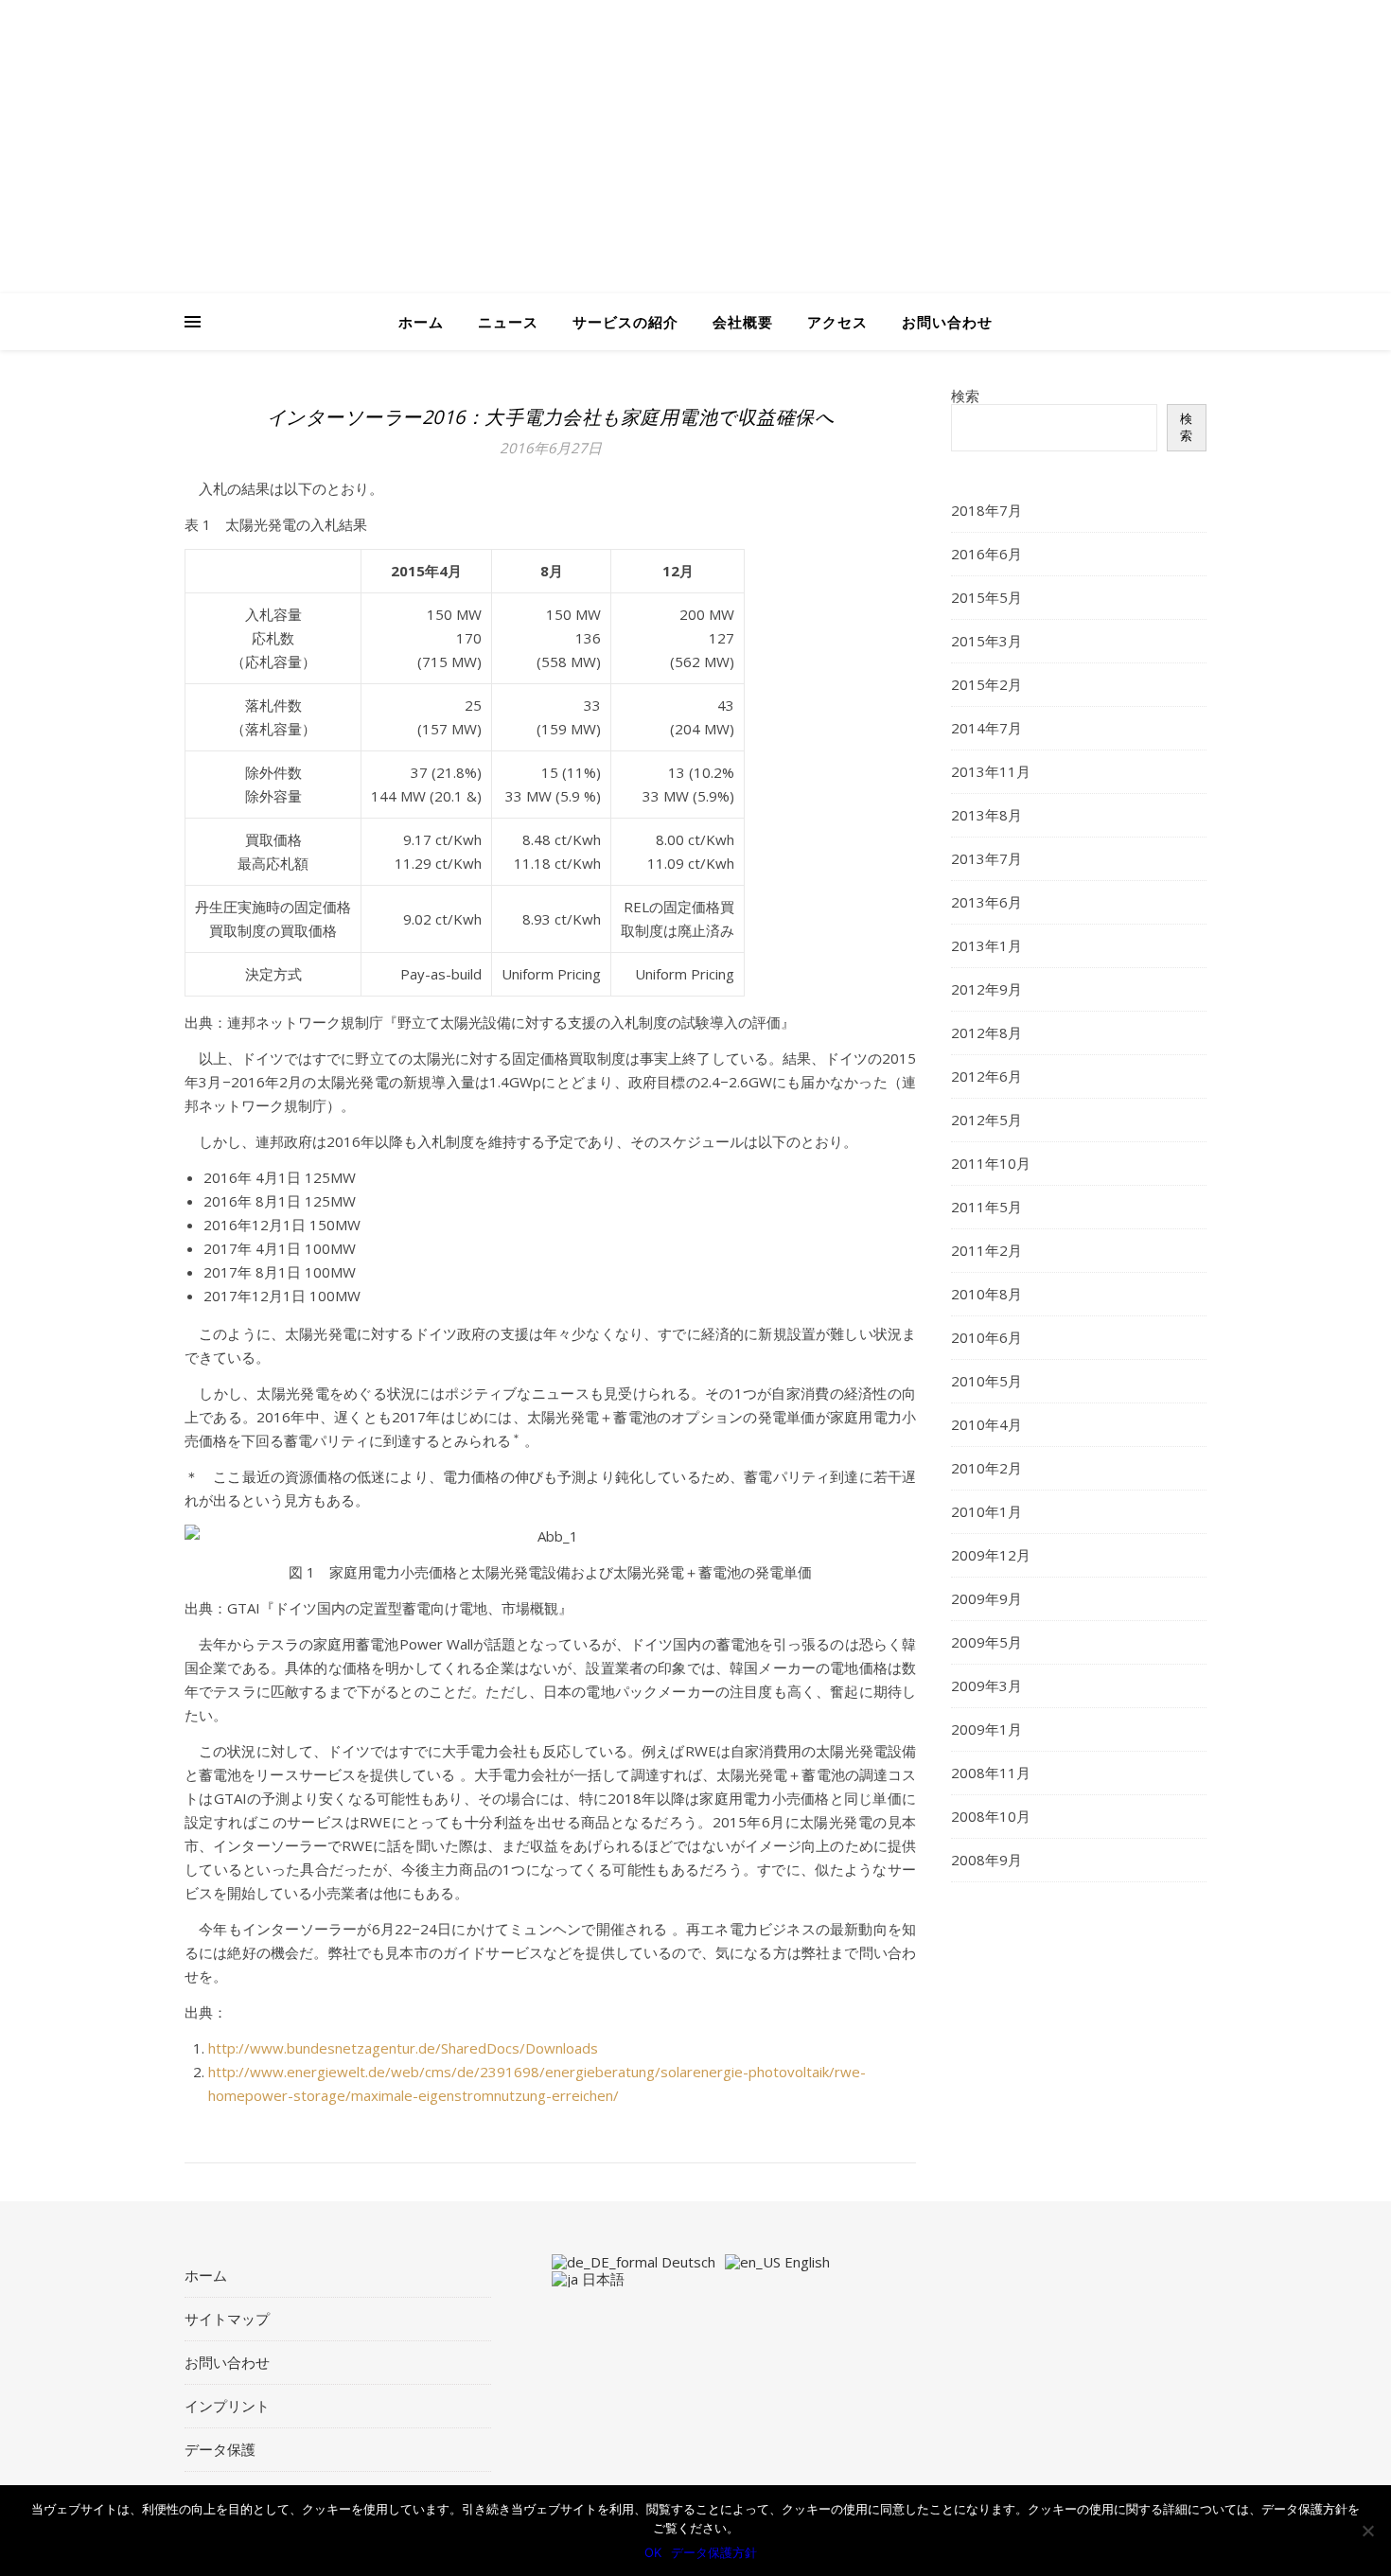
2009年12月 (991, 1555)
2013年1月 (986, 945)
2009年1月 (986, 1729)
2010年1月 (986, 1511)
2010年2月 (986, 1468)
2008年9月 (986, 1860)
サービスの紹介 (625, 322)
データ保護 (220, 2449)
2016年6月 (986, 554)
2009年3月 (986, 1685)
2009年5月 (986, 1642)
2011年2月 (986, 1250)
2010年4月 (986, 1424)
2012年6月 (986, 1076)
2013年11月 (991, 771)
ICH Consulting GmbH (440, 185)
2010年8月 (986, 1294)
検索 (965, 396)
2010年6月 (986, 1337)
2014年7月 (986, 728)
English (805, 2262)
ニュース (508, 322)
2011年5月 (986, 1207)
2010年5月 (986, 1381)
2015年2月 (986, 684)
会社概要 (743, 322)
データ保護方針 (714, 2552)
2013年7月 (986, 858)
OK (653, 2552)
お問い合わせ (947, 322)
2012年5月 (986, 1120)
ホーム (421, 322)
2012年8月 (986, 1032)
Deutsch (687, 2262)
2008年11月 (991, 1773)
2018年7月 (986, 510)
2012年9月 (986, 989)
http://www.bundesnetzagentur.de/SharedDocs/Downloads (403, 2048)
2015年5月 (986, 597)
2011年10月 (991, 1163)
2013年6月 (986, 902)
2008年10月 (991, 1816)
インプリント (227, 2406)
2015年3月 (986, 641)
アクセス (837, 322)
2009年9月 (986, 1598)
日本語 (601, 2279)
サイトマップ (227, 2319)
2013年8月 (986, 815)
